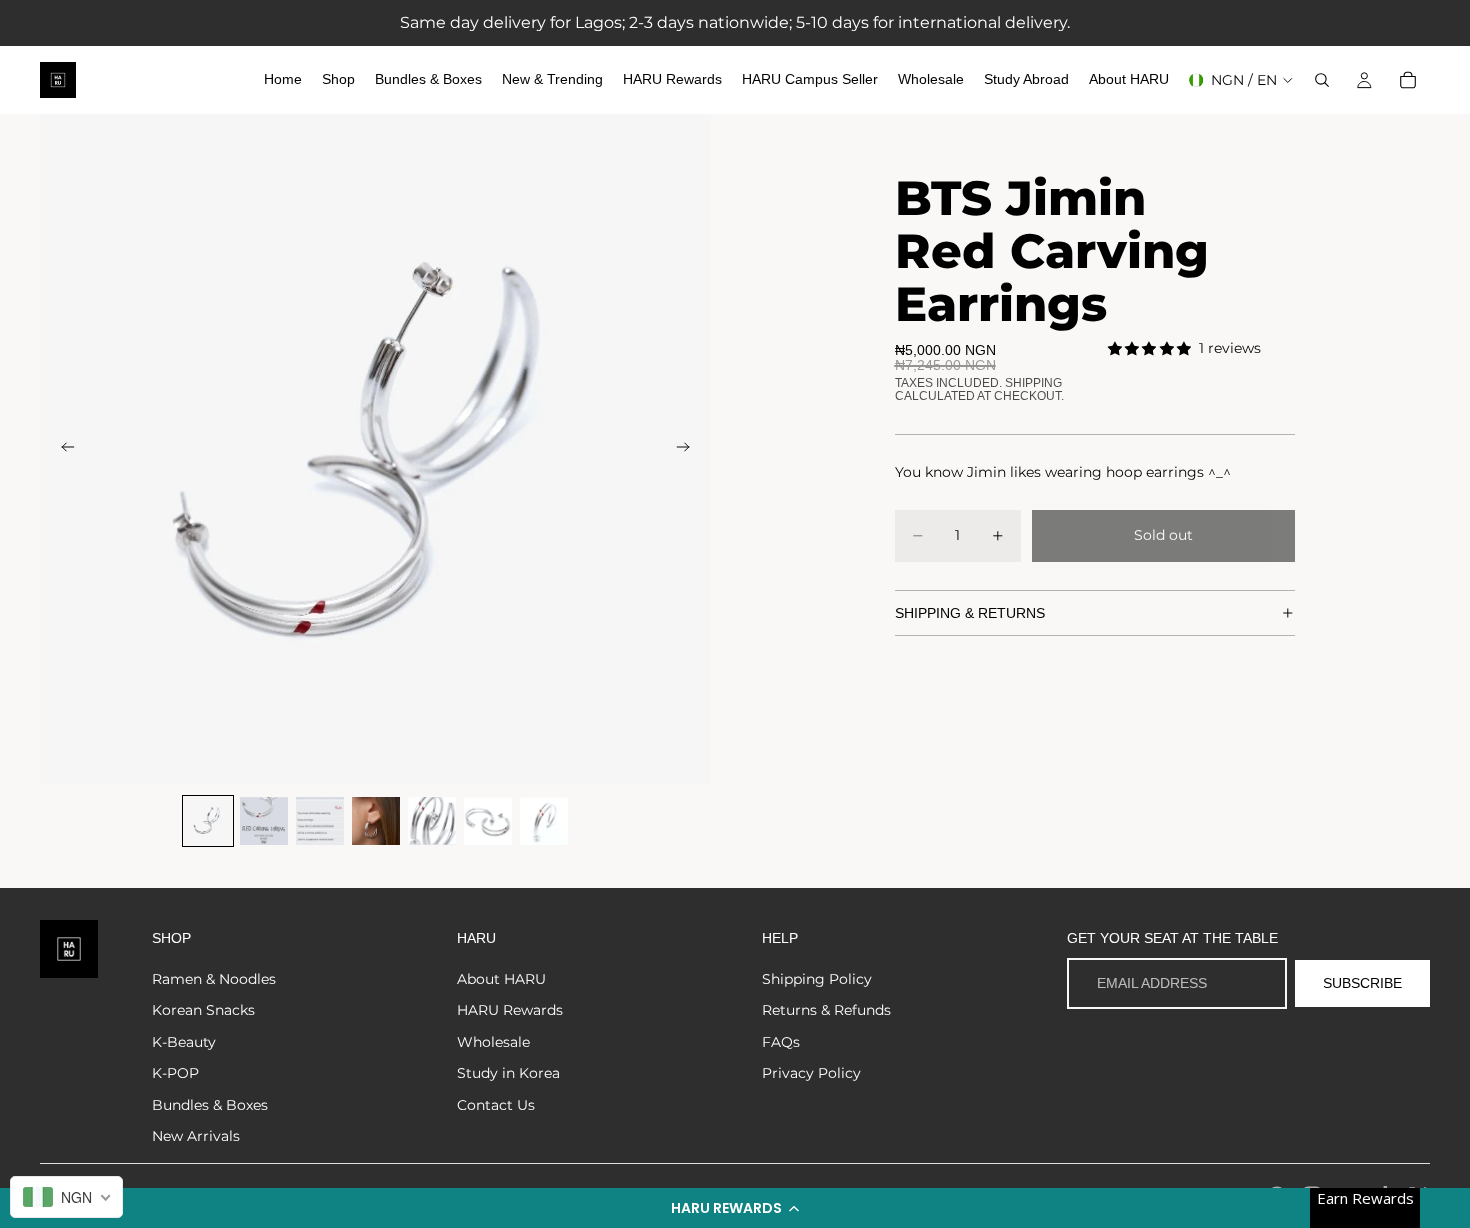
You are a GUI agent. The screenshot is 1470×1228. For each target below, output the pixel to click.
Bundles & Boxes (210, 1105)
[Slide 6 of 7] (488, 821)
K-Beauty (184, 1042)
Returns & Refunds (826, 1010)
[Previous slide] (62, 450)
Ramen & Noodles (214, 979)
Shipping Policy (817, 979)
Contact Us (496, 1105)
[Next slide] (689, 450)
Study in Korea (508, 1073)
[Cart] (1408, 80)
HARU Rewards (510, 1010)
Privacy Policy (811, 1073)
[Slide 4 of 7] (376, 821)
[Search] (1322, 80)
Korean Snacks (203, 1010)
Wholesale (493, 1042)
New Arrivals (196, 1136)
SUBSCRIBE (1362, 983)
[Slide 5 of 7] (432, 821)
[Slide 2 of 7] (264, 821)
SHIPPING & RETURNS (970, 613)
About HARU (501, 979)
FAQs (781, 1042)
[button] (735, 1208)
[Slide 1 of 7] (208, 821)
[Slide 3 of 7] (320, 821)
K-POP (175, 1073)
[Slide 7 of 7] (544, 821)
